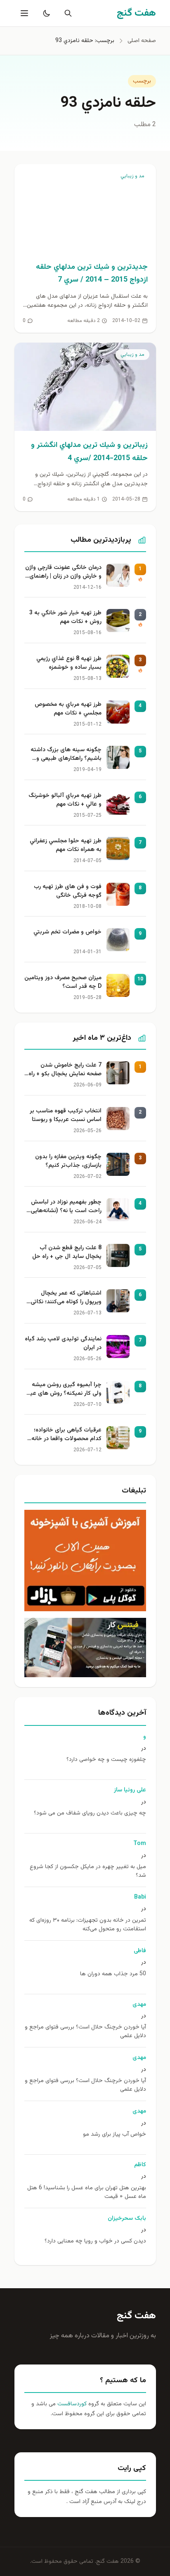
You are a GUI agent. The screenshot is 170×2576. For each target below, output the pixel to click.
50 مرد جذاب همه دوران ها (113, 1974)
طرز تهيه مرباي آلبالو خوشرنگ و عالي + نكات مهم (65, 800)
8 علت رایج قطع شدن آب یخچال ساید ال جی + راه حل (67, 1253)
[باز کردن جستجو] (66, 13)
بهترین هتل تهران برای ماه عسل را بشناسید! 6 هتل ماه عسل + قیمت (87, 2193)
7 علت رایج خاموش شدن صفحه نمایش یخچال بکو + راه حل (65, 1070)
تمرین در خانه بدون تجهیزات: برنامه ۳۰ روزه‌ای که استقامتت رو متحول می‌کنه (88, 1925)
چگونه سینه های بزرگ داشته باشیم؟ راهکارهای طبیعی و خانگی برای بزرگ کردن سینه (66, 755)
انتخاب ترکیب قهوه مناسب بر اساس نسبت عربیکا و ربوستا (66, 1116)
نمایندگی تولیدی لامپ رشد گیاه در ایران (63, 1344)
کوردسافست (71, 2404)
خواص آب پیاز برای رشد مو (115, 2135)
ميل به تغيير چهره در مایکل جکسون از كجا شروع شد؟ (88, 1871)
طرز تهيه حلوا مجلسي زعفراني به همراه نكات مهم (66, 846)
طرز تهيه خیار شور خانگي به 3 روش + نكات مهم (65, 618)
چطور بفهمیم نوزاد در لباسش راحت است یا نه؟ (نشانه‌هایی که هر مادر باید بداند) (66, 1207)
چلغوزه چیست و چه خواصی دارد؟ (106, 1760)
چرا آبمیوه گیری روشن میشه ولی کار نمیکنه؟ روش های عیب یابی (63, 1390)
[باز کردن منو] (24, 13)
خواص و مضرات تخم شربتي (67, 932)
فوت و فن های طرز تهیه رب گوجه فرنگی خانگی (68, 891)
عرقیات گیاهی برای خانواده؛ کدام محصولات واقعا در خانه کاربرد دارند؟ (66, 1435)
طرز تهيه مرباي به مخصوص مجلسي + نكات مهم (68, 709)
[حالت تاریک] (45, 13)
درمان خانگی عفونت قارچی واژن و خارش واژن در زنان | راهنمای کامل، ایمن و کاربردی (63, 573)
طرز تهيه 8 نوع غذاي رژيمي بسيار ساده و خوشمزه (69, 663)
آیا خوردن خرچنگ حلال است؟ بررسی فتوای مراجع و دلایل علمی (85, 2032)
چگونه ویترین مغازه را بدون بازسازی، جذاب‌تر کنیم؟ (68, 1161)
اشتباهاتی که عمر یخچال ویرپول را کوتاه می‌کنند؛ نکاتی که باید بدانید (66, 1298)
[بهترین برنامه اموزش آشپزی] (85, 1561)
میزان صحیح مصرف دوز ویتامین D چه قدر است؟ (63, 982)
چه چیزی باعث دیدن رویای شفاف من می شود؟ (90, 1813)
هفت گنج (136, 2316)
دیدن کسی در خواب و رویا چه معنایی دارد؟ (95, 2241)
